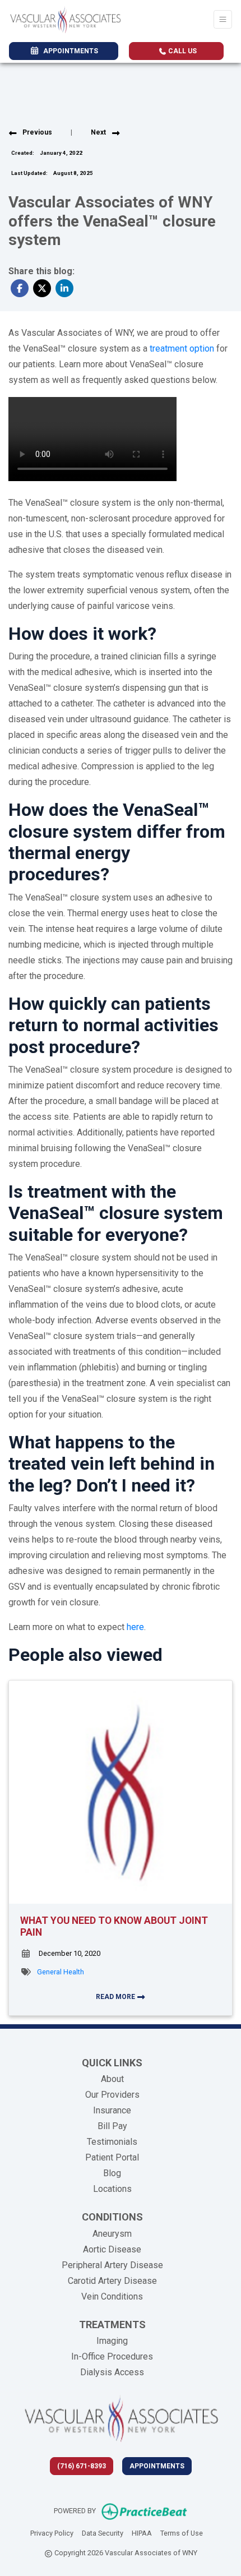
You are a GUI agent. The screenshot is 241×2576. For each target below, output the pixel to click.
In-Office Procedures (112, 2356)
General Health (61, 1972)
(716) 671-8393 (82, 2466)
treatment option (182, 348)
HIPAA (142, 2533)
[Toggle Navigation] (223, 19)
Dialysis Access (112, 2372)
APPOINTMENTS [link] (69, 51)
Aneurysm (112, 2234)
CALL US (182, 51)
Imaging (112, 2341)
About (112, 2079)
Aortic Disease (112, 2249)
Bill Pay (112, 2126)
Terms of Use (182, 2533)
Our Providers (112, 2095)
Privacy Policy (52, 2533)
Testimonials (112, 2142)
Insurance (112, 2110)
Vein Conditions (112, 2296)
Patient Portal (112, 2157)
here (135, 1627)
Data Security (103, 2533)
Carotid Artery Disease (112, 2281)
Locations (112, 2189)
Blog (112, 2173)
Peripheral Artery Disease (112, 2265)
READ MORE (116, 1997)
